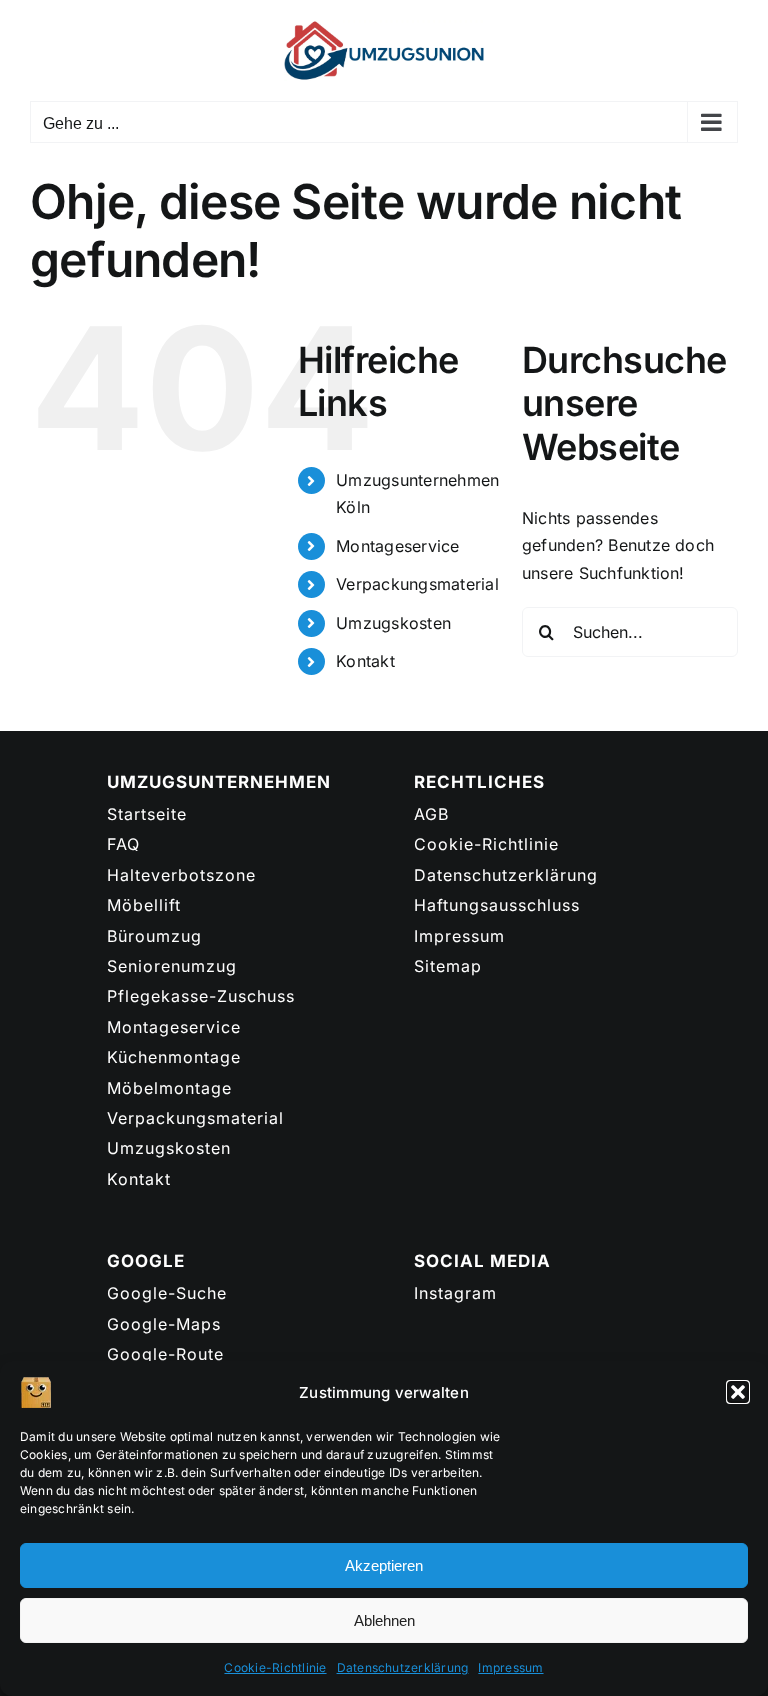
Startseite (147, 814)
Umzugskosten (393, 623)
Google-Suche (167, 1293)
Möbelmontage (169, 1088)
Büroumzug (154, 936)
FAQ (123, 844)
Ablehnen (384, 1620)
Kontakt (365, 661)
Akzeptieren (384, 1565)
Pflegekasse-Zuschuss (201, 996)
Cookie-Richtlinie (275, 1667)
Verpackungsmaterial (417, 584)
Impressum (510, 1667)
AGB (431, 814)
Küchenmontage (174, 1057)
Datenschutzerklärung (403, 1667)
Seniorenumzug (172, 966)
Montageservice (397, 546)
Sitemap (448, 966)
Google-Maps (164, 1324)
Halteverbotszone (181, 875)
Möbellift (144, 905)
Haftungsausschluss (497, 905)
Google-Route (165, 1354)
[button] (738, 1392)
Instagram (455, 1293)
